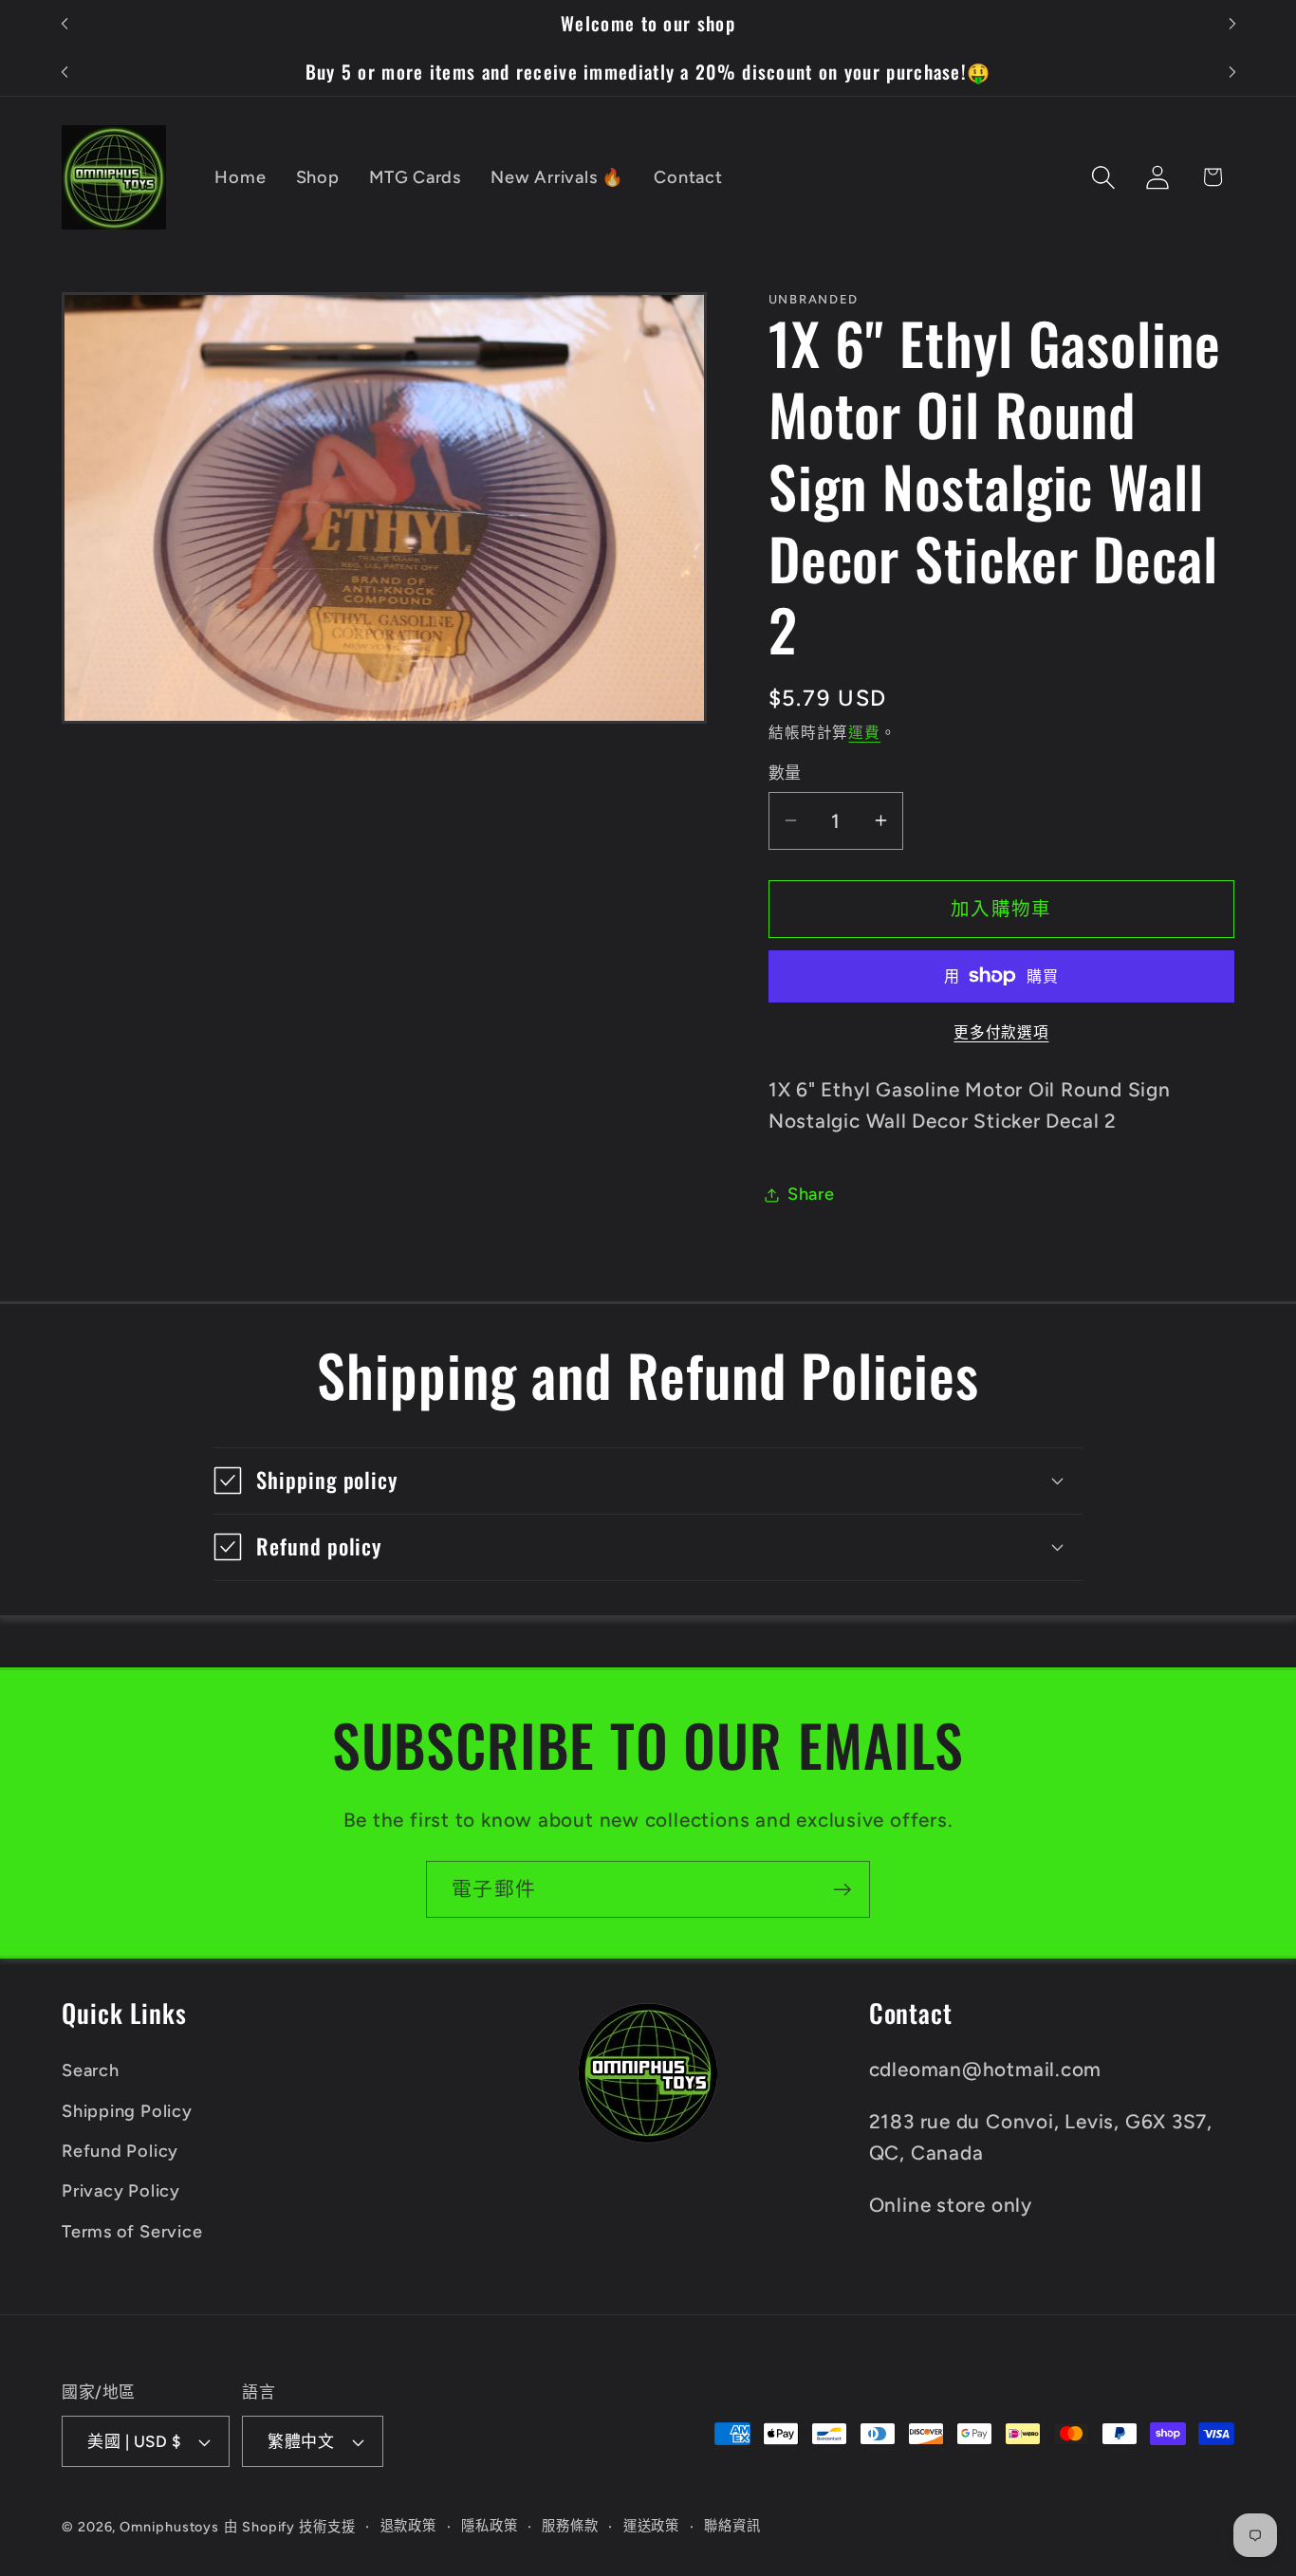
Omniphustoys (169, 2527)
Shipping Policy (127, 2111)
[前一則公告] (65, 24)
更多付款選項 (1001, 1032)
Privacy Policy (121, 2191)
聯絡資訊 (732, 2526)
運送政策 (652, 2526)
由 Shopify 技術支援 (290, 2527)
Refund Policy (120, 2151)
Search (91, 2070)
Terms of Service (132, 2232)
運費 (864, 733)
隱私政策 (490, 2526)
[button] (1104, 177)
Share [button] (811, 1194)
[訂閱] (842, 1890)
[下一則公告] (1232, 24)
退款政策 (409, 2526)
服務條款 (570, 2526)
